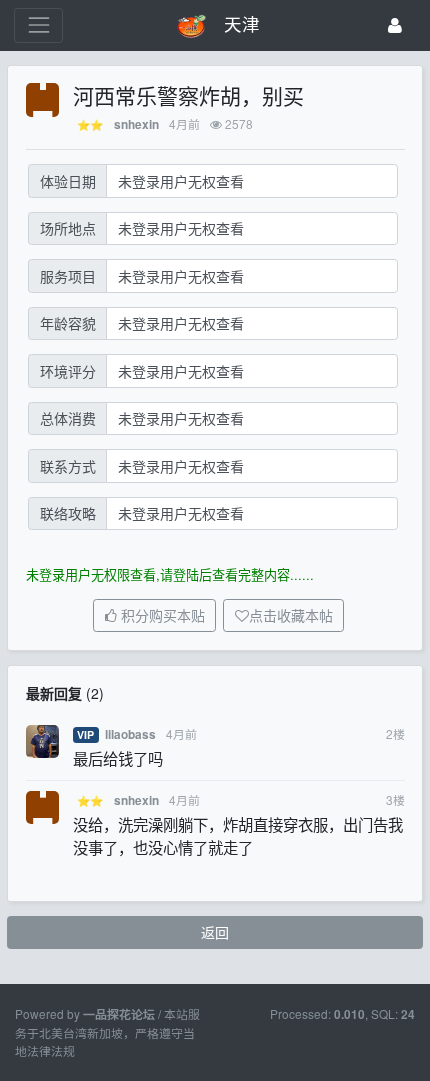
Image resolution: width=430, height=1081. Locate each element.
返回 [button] (215, 932)
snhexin (136, 124)
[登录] (395, 25)
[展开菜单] (38, 25)
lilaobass (130, 734)
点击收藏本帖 (291, 616)
